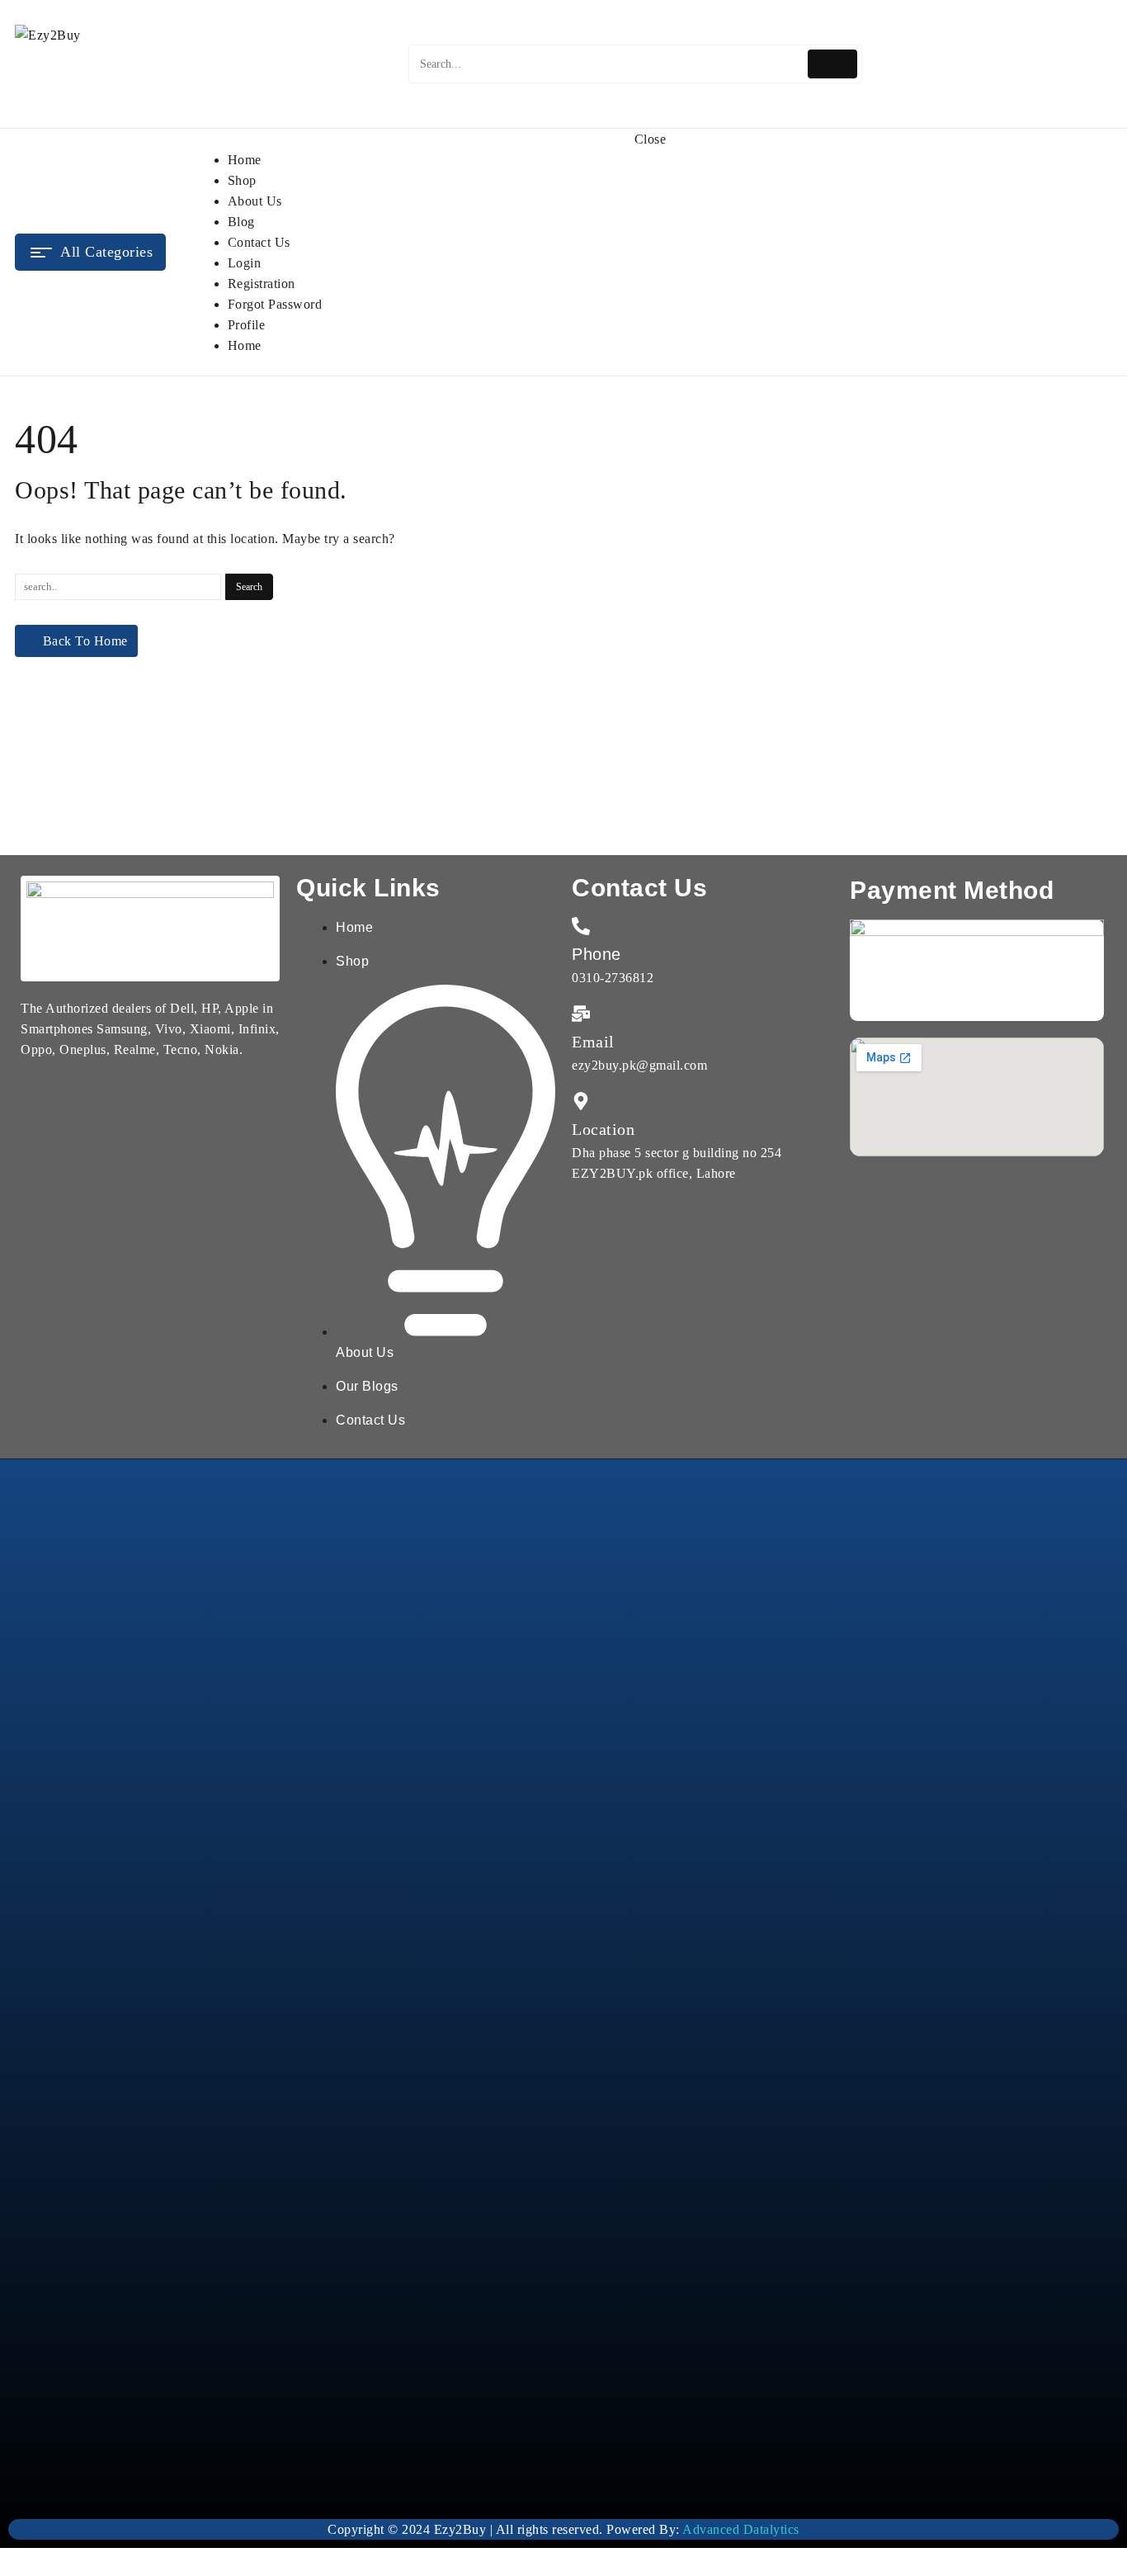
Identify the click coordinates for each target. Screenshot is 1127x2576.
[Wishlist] (1048, 64)
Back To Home (85, 641)
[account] (1086, 64)
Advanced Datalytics (741, 2529)
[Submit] (833, 64)
